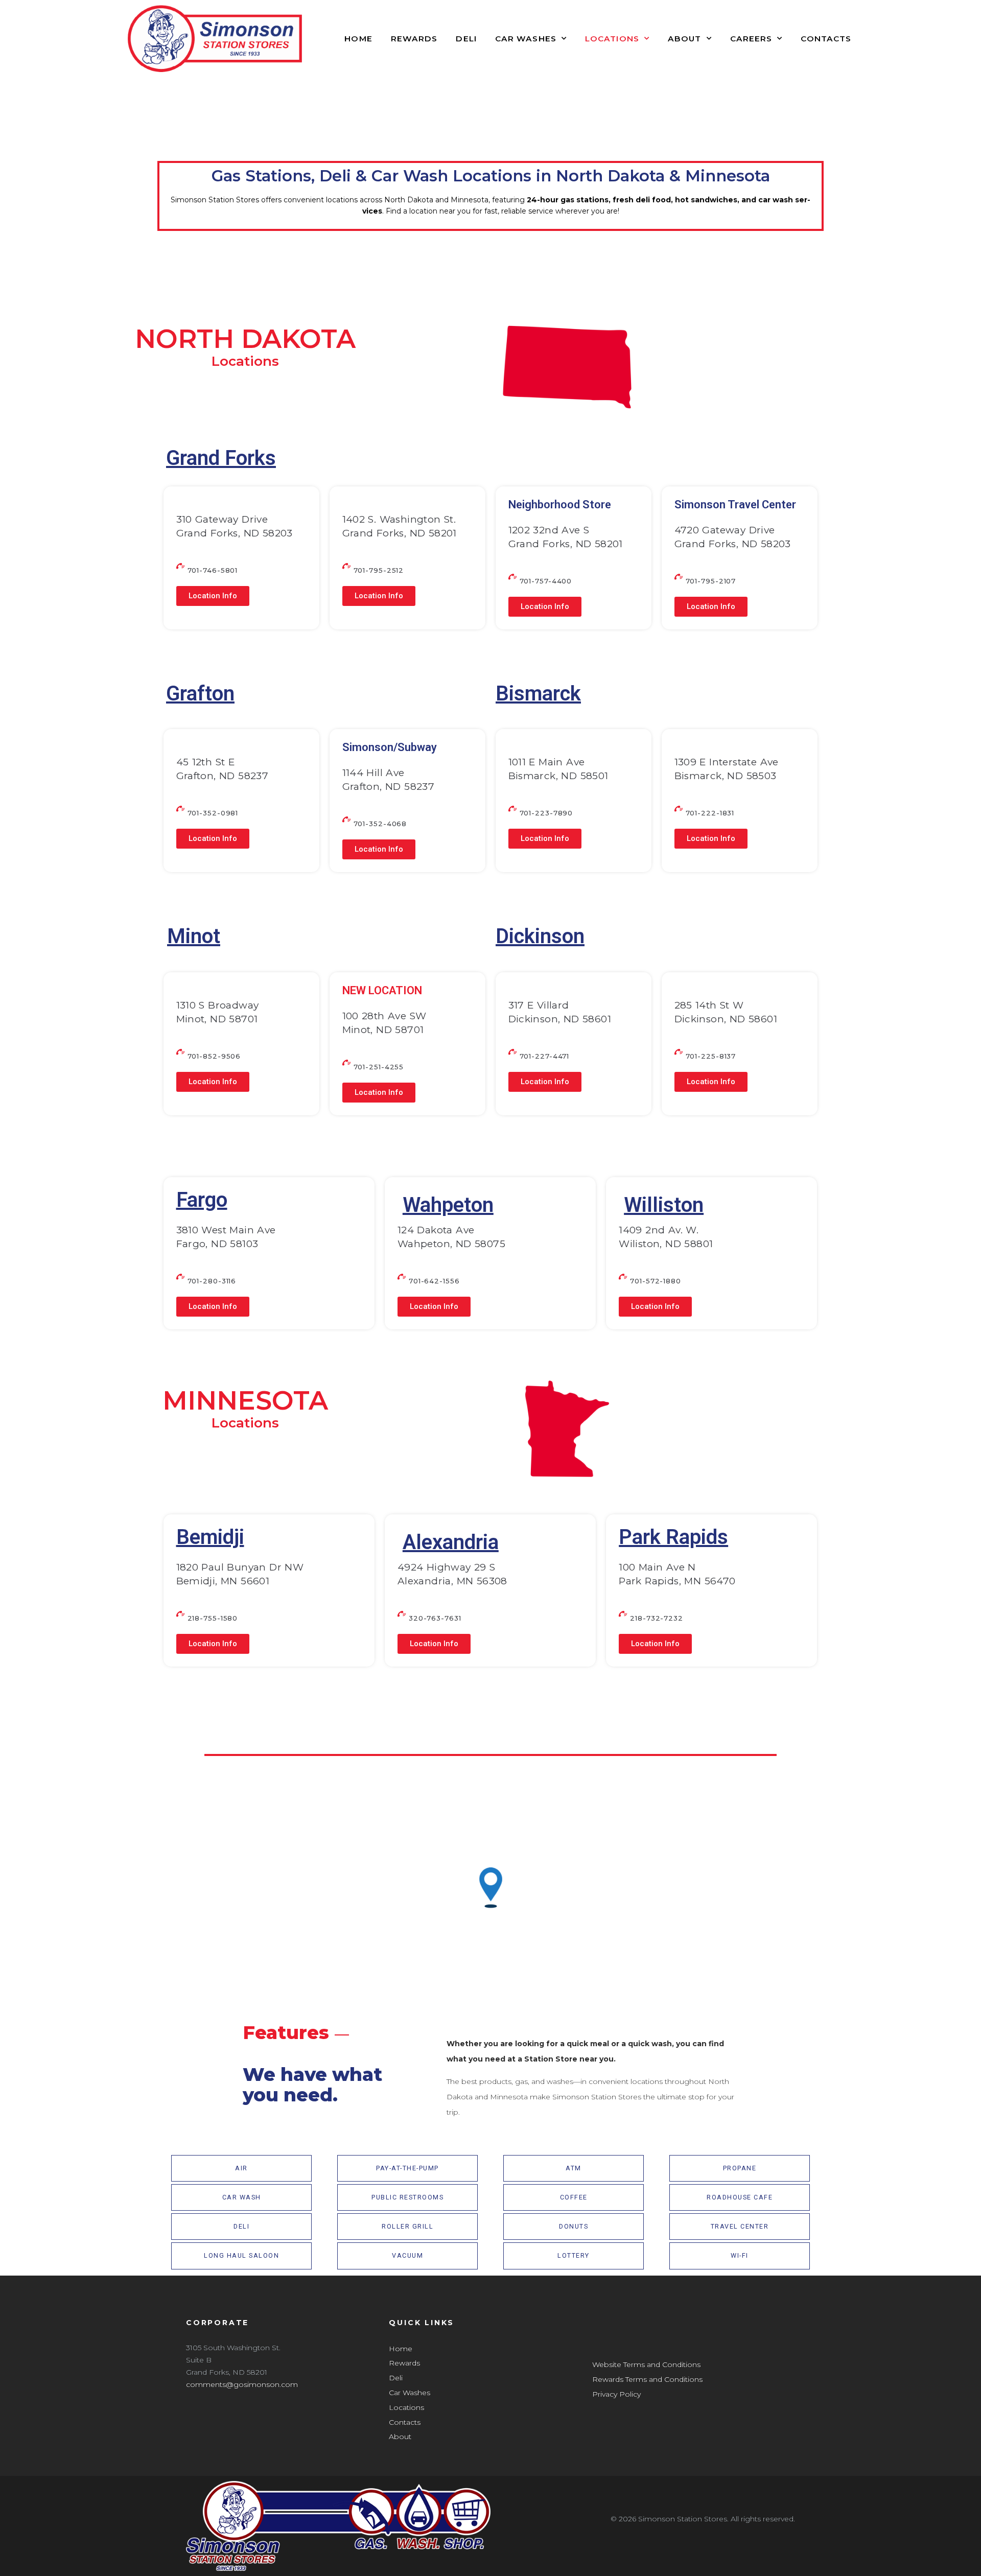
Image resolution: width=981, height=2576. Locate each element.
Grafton (200, 694)
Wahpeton (448, 1205)
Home (358, 39)
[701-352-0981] (180, 809)
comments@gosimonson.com (242, 2384)
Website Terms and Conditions (646, 2364)
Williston (664, 1205)
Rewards (414, 39)
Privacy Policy (616, 2394)
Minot (194, 936)
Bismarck (538, 694)
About (685, 39)
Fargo (202, 1200)
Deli (466, 39)
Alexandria (451, 1542)
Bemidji (210, 1537)
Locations (612, 39)
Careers (751, 39)
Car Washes (526, 39)
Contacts (826, 39)
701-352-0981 (213, 813)
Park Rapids (673, 1537)
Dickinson (540, 936)
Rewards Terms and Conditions (647, 2379)
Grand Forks (221, 458)
